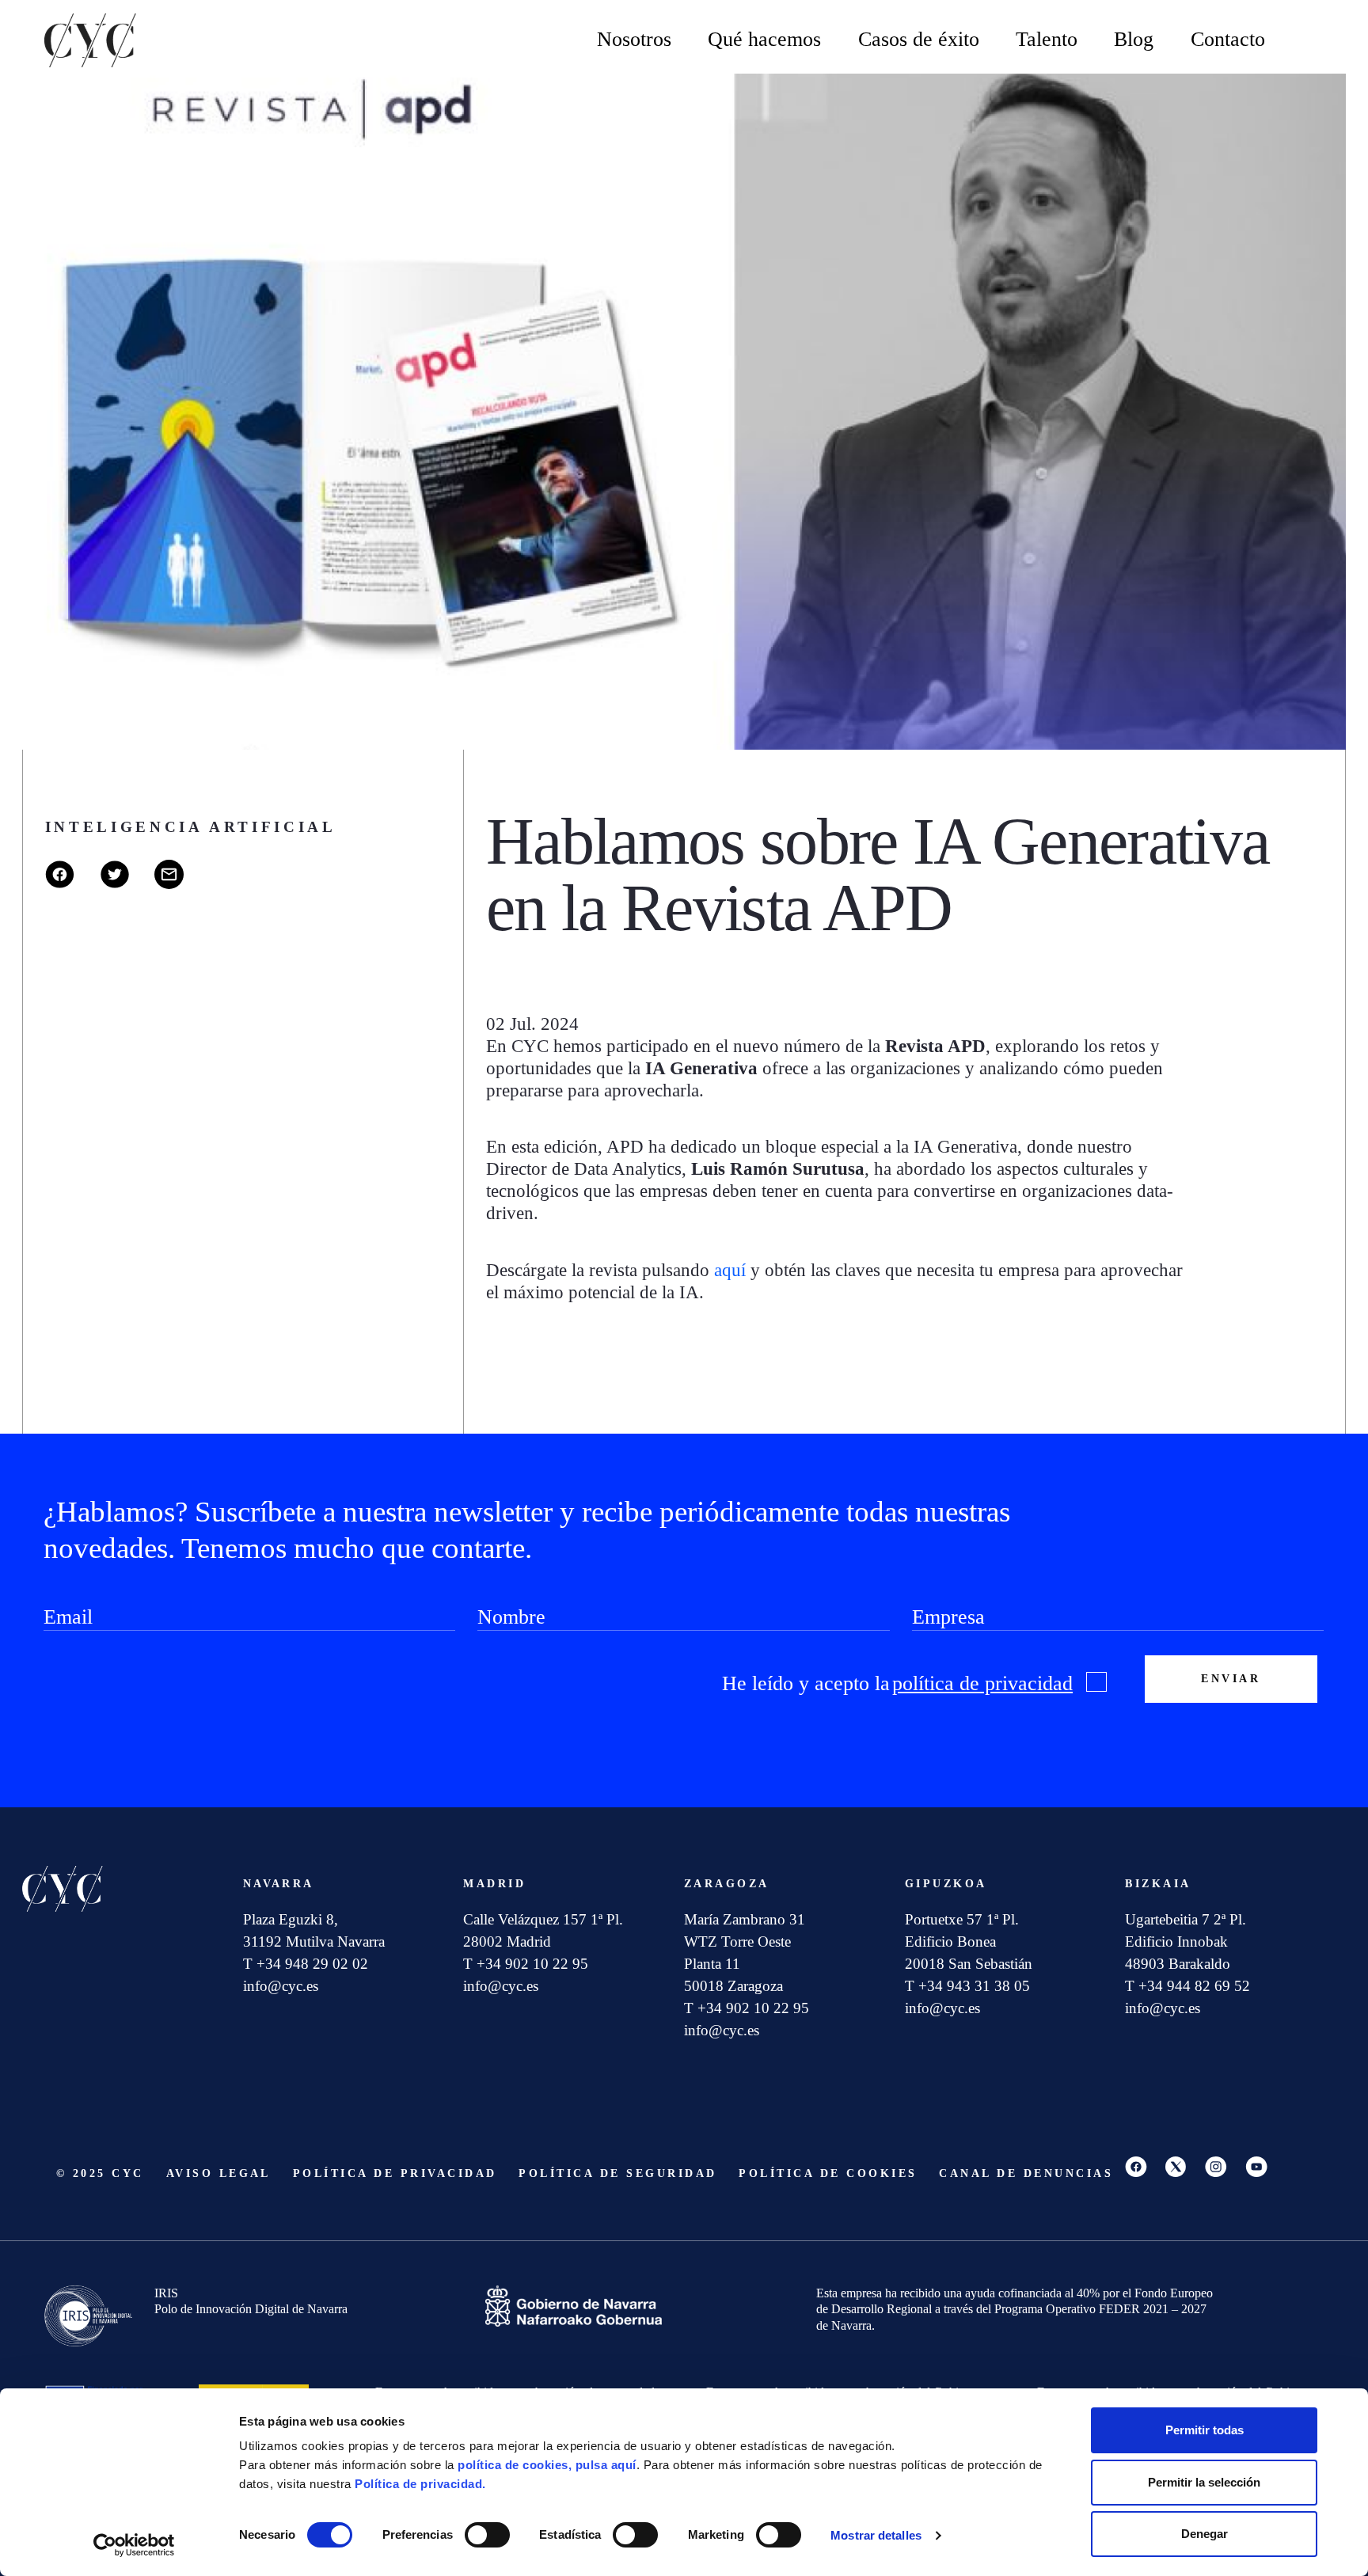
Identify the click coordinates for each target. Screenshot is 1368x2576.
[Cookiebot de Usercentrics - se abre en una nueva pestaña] (134, 2545)
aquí (730, 1270)
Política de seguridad (617, 2173)
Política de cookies (828, 2173)
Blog (1134, 39)
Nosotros (634, 39)
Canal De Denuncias (1026, 2173)
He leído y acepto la (897, 1683)
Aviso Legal (218, 2173)
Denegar (1205, 2534)
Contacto (1228, 39)
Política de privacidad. (420, 2484)
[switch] (487, 2535)
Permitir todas (1205, 2430)
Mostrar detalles (876, 2535)
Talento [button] (1047, 39)
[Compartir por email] (180, 885)
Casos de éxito (919, 39)
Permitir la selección (1204, 2482)
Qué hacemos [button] (764, 39)
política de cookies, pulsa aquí (547, 2465)
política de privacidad (982, 1683)
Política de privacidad (395, 2173)
